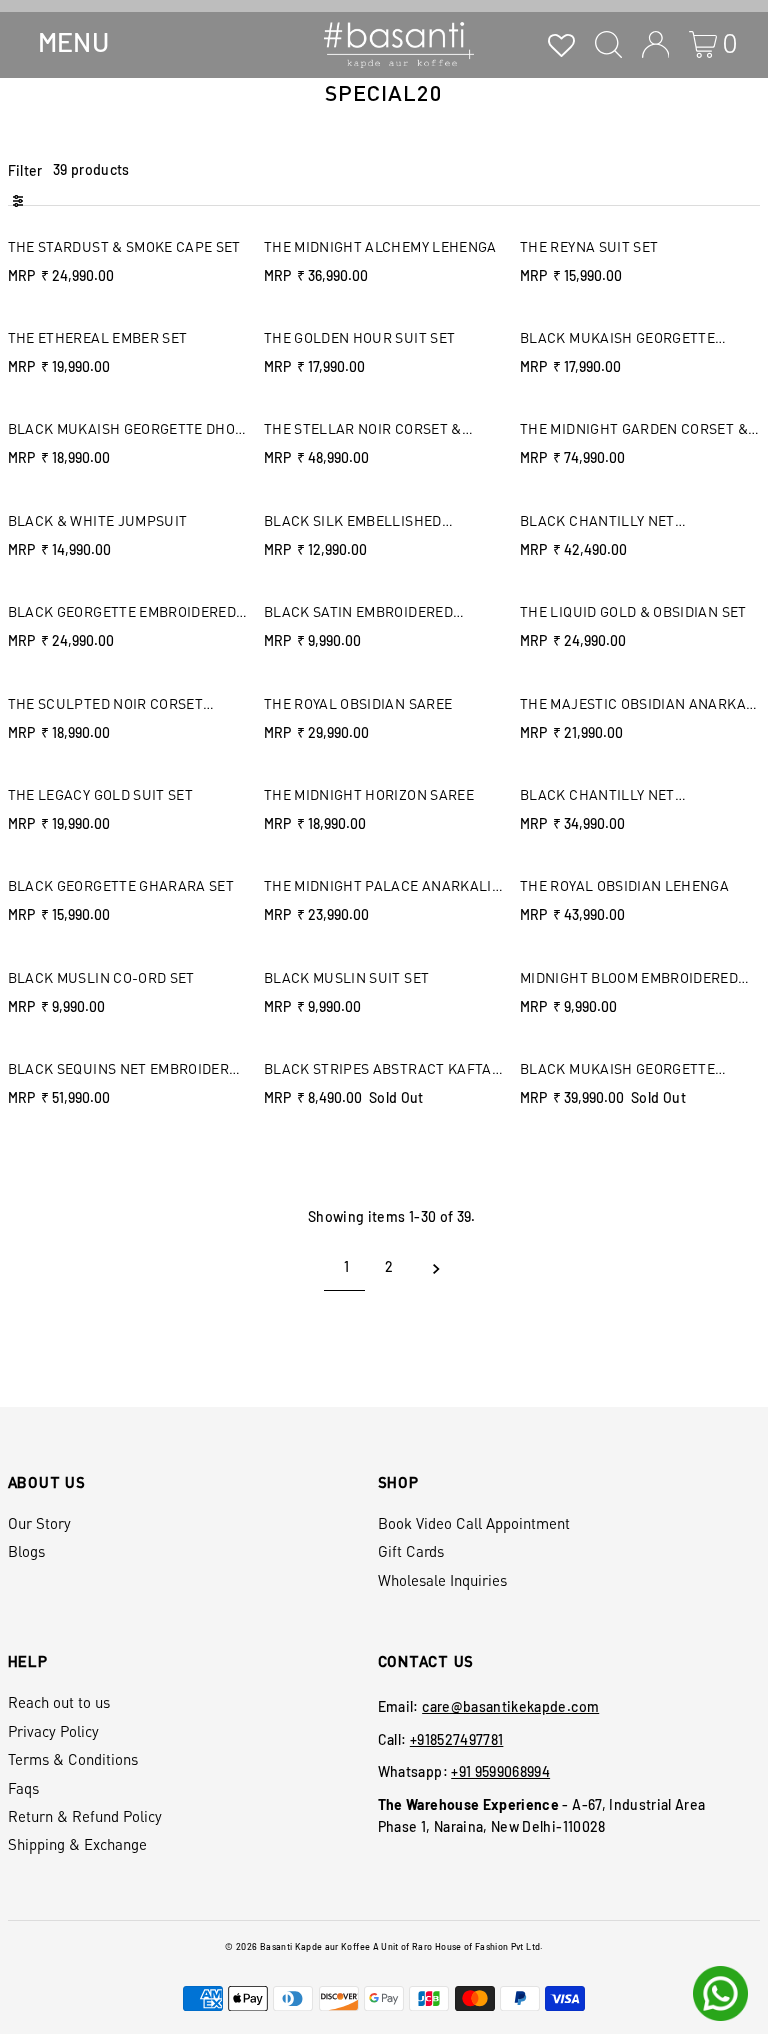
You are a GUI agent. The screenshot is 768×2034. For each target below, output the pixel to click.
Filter (25, 170)
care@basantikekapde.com (510, 1706)
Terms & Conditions (73, 1759)
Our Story (39, 1523)
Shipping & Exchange (77, 1844)
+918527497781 (457, 1739)
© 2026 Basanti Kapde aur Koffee (297, 1946)
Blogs (26, 1551)
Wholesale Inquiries (442, 1580)
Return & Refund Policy (85, 1816)
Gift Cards (411, 1551)
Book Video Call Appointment (474, 1523)
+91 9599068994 (500, 1771)
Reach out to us (59, 1702)
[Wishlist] (561, 44)
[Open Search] (608, 44)
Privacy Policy (53, 1731)
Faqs (23, 1788)
